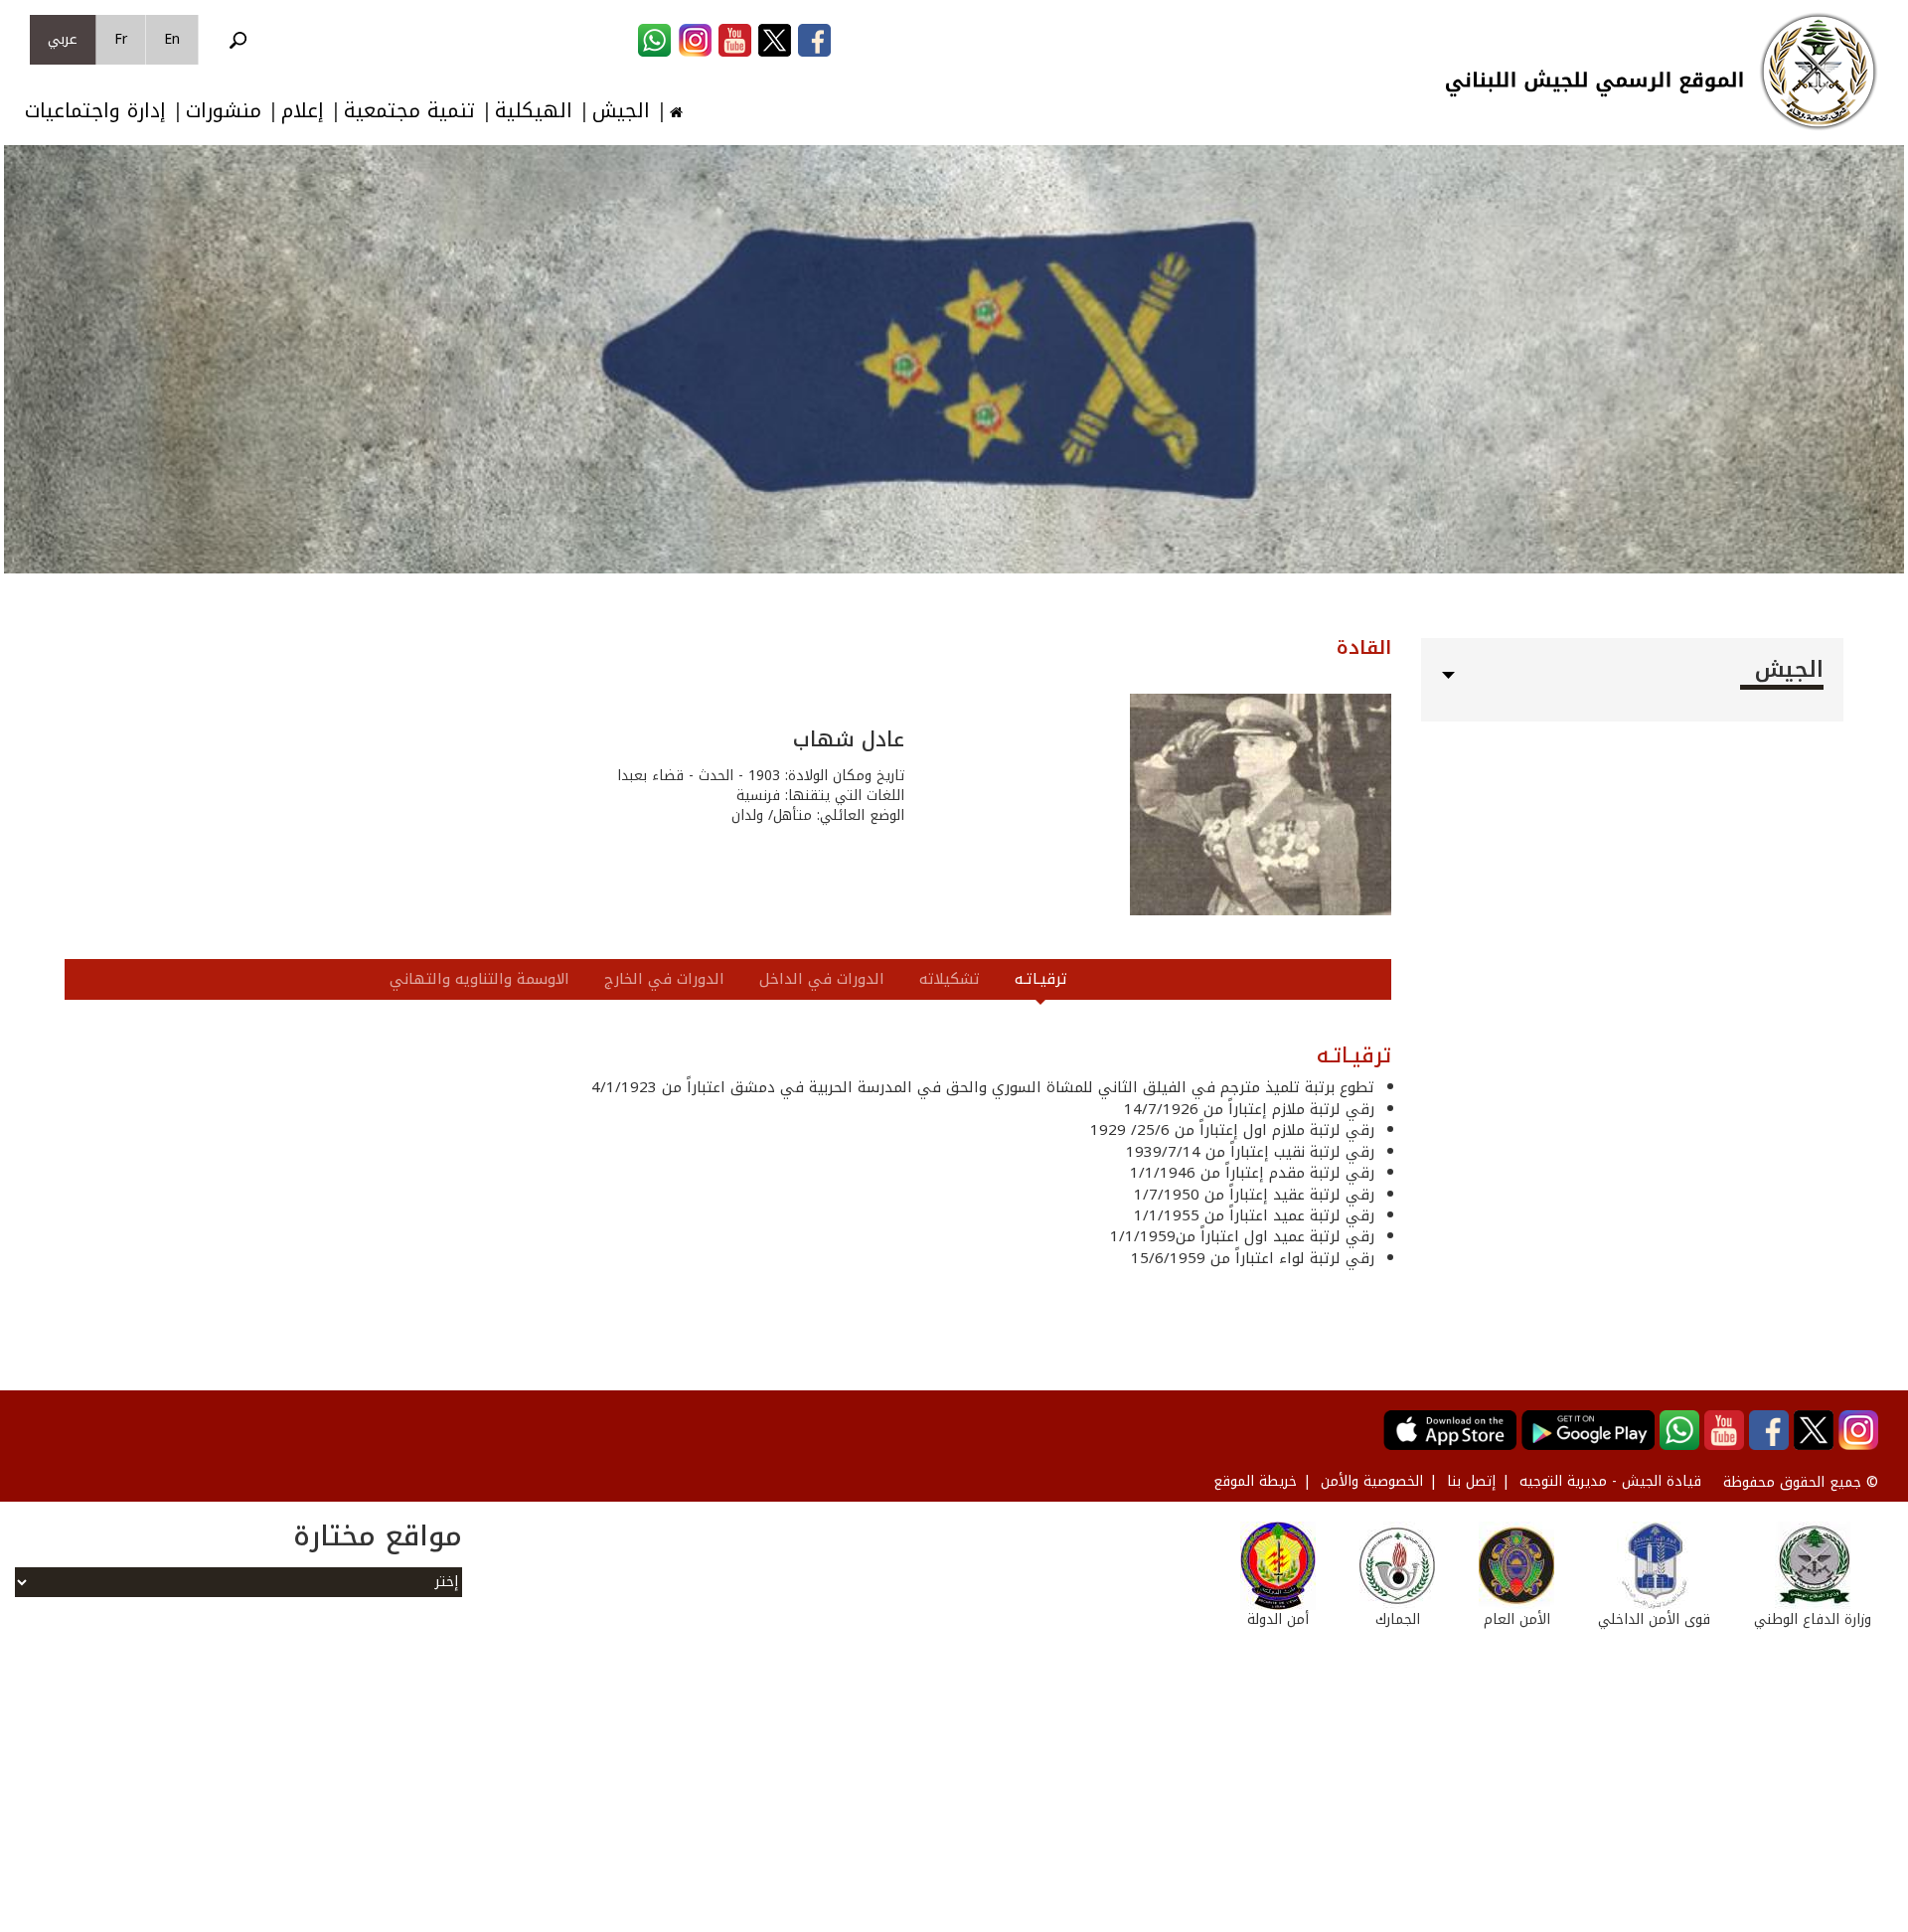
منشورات (224, 111)
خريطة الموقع (1255, 1481)
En (172, 39)
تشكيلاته (950, 979)
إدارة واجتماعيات (95, 111)
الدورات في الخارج (664, 979)
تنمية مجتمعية (409, 111)
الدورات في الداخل (822, 979)
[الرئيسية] (1819, 72)
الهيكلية (534, 111)
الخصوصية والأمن (1372, 1481)
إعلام (303, 111)
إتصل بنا (1471, 1481)
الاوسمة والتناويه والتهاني (479, 979)
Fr (121, 39)
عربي (63, 39)
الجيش (621, 111)
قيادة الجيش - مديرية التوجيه (1610, 1481)
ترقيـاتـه (1041, 979)
